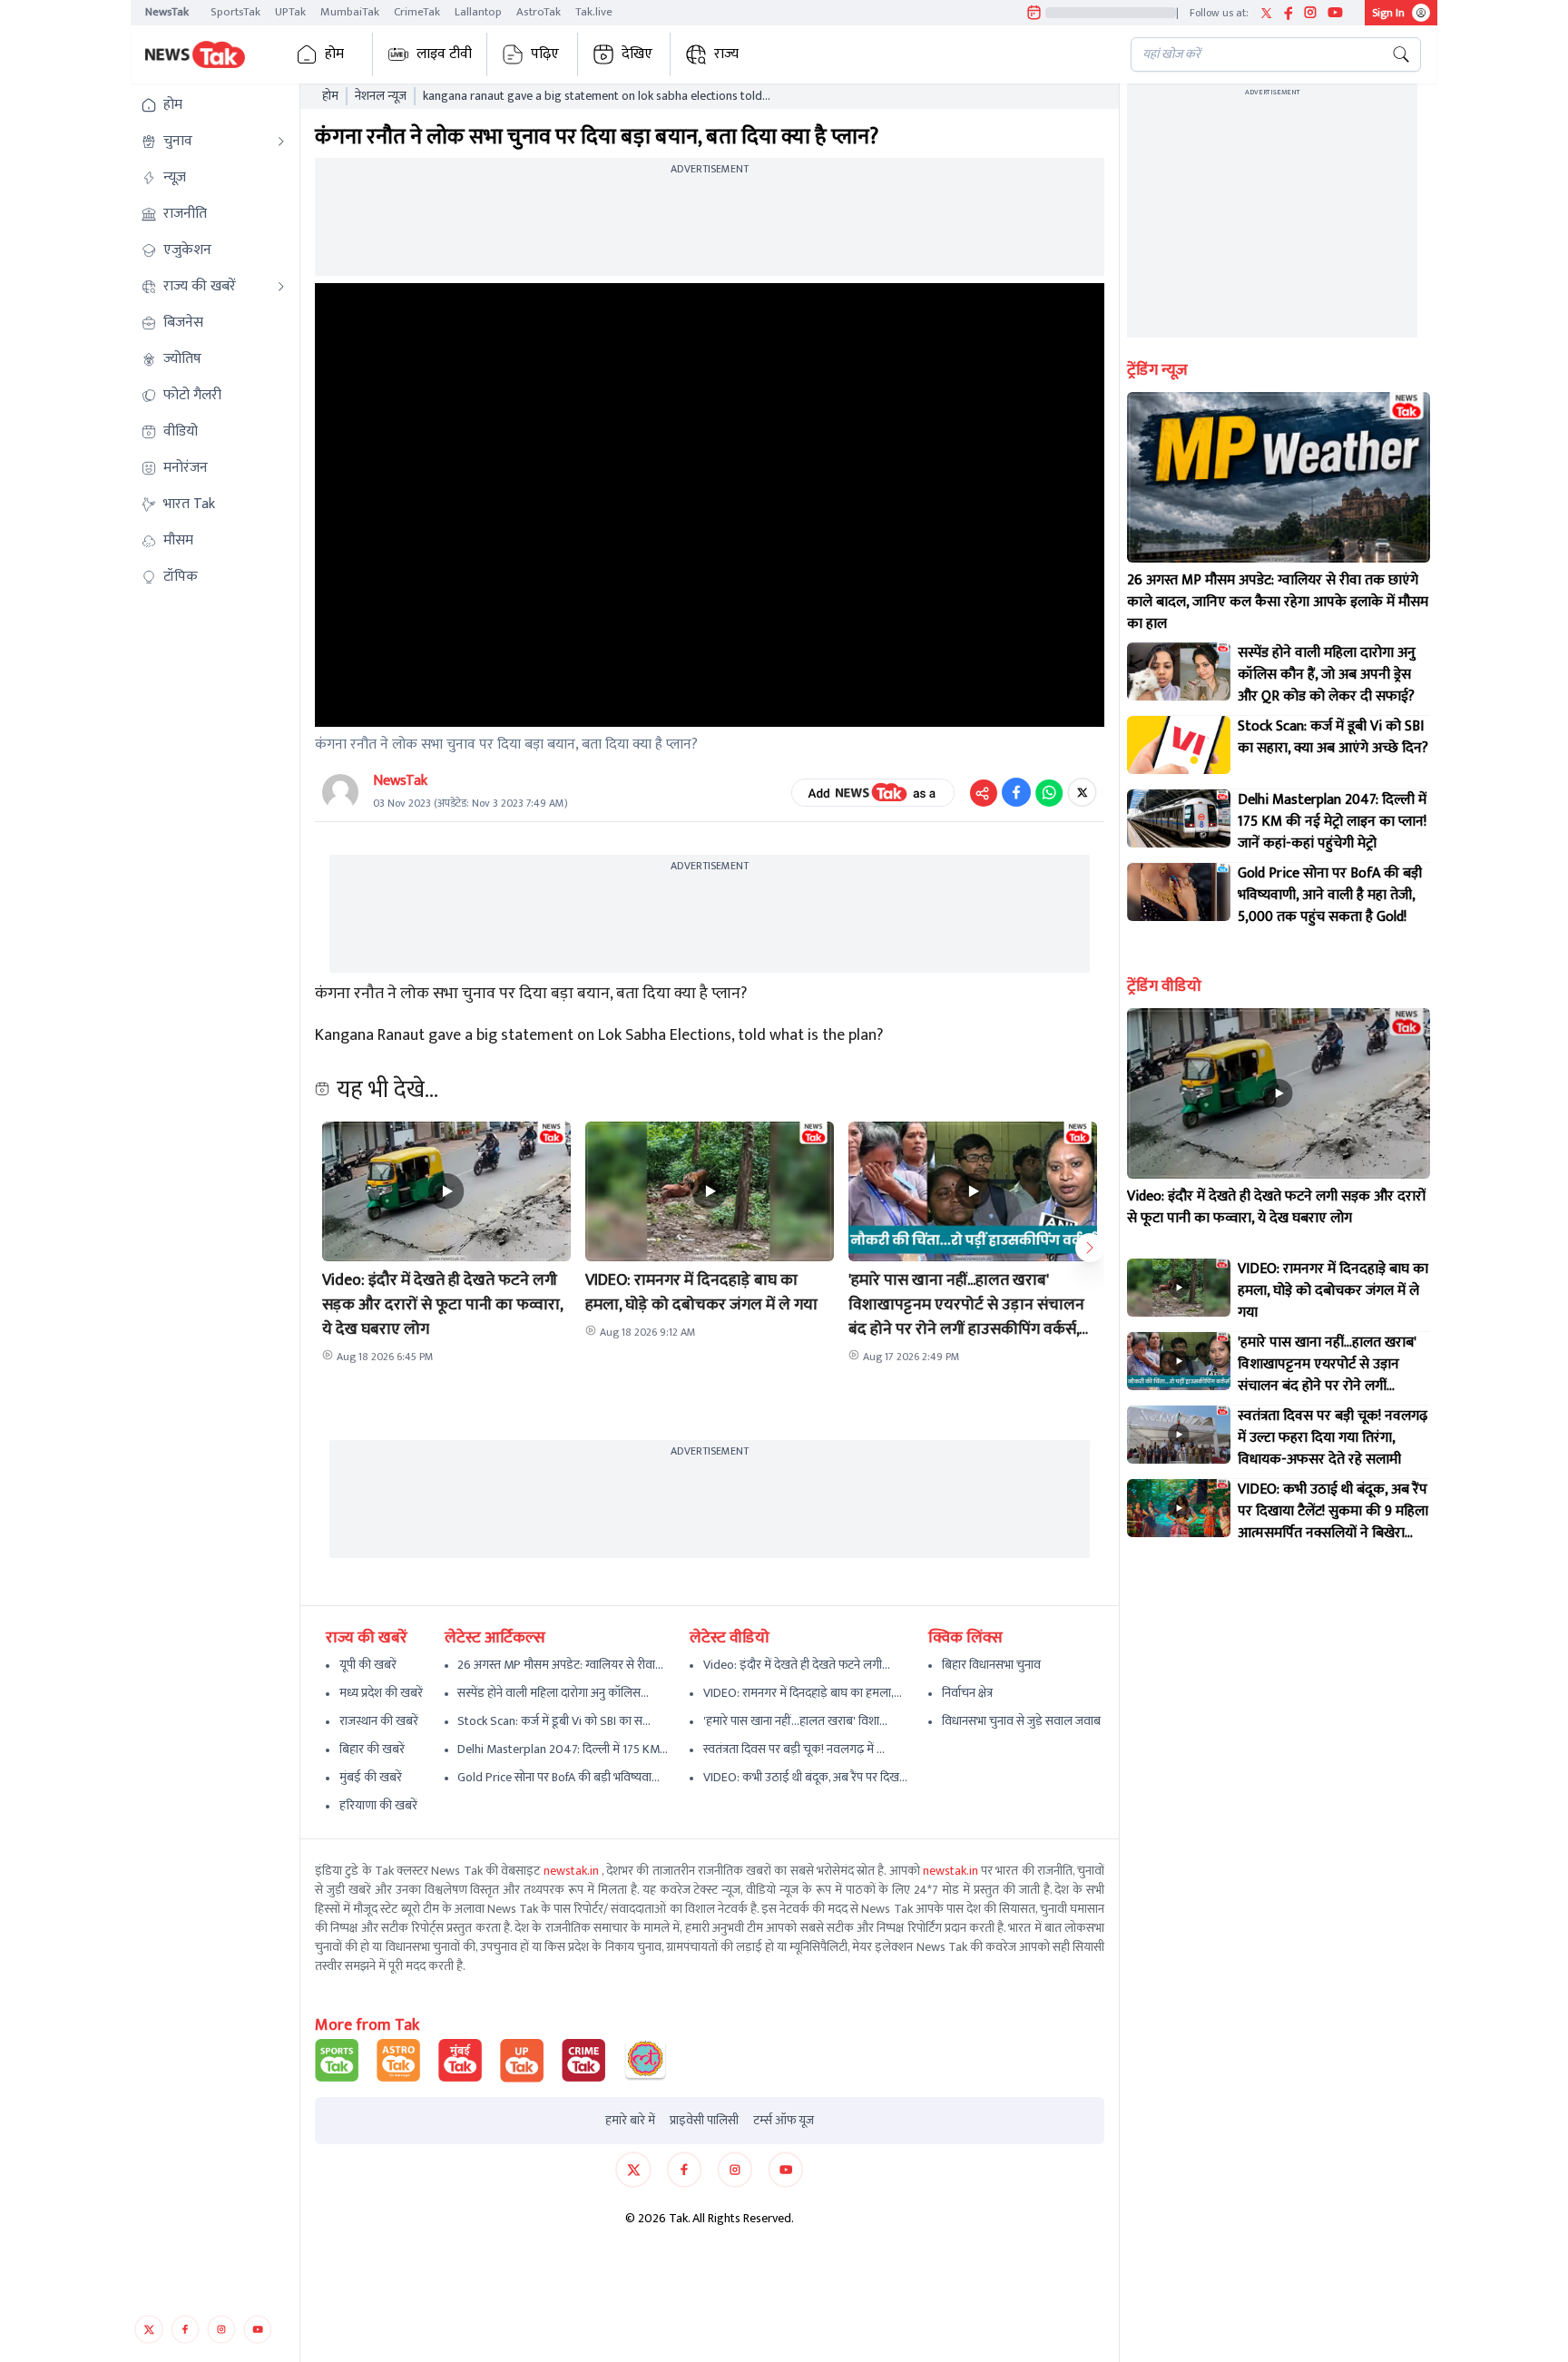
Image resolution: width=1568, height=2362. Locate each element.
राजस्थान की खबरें (379, 1721)
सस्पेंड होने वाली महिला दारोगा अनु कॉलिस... (553, 1693)
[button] (213, 105)
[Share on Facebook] (1016, 792)
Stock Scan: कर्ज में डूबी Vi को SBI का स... (554, 1721)
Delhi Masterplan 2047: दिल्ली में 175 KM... (563, 1749)
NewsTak (167, 12)
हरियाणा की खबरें (378, 1805)
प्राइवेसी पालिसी (704, 2121)
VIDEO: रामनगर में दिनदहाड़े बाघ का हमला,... (803, 1693)
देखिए (637, 54)
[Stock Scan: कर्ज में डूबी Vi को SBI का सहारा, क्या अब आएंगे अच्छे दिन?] (1179, 745)
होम (334, 54)
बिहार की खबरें (372, 1749)
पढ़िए (545, 54)
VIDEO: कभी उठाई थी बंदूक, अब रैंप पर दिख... (805, 1777)
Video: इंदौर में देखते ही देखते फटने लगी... (797, 1665)
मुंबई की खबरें (371, 1777)
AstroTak (539, 12)
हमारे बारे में (630, 2121)
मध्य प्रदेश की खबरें (381, 1693)
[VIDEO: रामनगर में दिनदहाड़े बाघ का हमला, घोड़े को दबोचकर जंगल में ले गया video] (1179, 1288)
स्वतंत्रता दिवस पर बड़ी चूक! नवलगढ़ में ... (794, 1749)
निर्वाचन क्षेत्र (967, 1693)
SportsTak (235, 12)
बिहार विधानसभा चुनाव (991, 1665)
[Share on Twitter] (1082, 792)
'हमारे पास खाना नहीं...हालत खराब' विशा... (795, 1721)
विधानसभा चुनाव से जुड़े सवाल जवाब (1021, 1721)
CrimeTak (417, 12)
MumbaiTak (350, 12)
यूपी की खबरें (368, 1665)
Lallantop (478, 12)
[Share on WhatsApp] (1049, 792)
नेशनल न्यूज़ (381, 96)
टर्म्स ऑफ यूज (784, 2121)
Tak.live (594, 12)
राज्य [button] (726, 54)
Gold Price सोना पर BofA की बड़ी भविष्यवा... (559, 1777)
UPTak (290, 12)
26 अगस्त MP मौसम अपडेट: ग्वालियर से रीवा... (560, 1665)
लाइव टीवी (444, 54)
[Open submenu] (281, 142)
